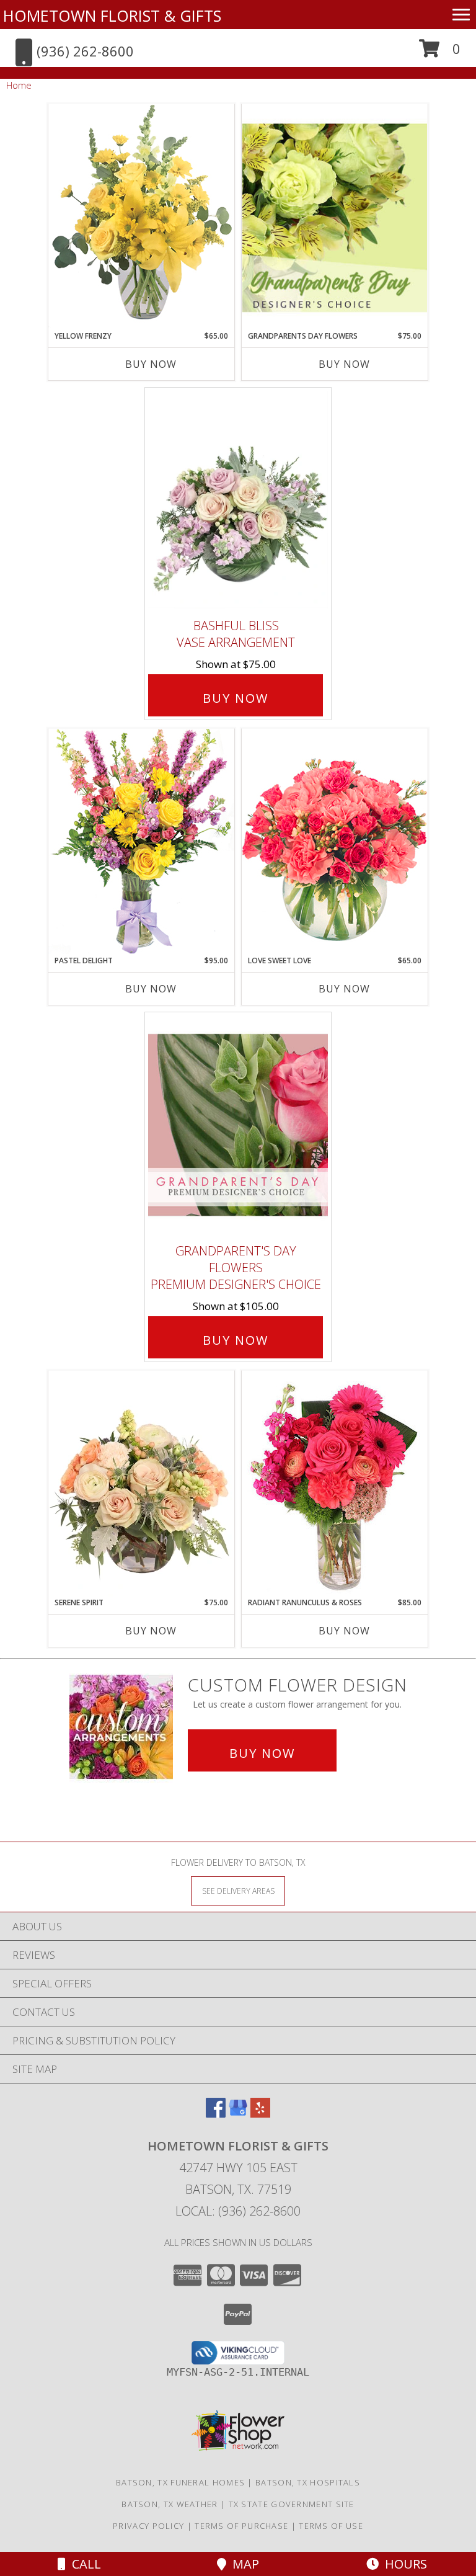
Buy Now (151, 364)
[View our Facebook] (216, 2114)
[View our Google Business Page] (238, 2114)
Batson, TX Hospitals (308, 2482)
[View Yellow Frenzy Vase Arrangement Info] (141, 217)
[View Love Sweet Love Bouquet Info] (335, 841)
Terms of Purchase (241, 2526)
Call (83, 2564)
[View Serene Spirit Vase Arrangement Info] (141, 1484)
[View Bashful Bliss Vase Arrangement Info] (238, 500)
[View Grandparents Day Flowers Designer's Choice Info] (335, 217)
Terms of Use (331, 2526)
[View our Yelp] (260, 2114)
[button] (440, 53)
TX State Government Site (292, 2504)
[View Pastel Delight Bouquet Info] (141, 841)
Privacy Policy (148, 2526)
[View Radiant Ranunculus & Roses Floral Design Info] (335, 1484)
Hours (403, 2564)
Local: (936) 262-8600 (238, 2211)
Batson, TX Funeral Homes (180, 2482)
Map (243, 2564)
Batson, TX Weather (170, 2504)
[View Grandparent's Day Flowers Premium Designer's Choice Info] (238, 1125)
